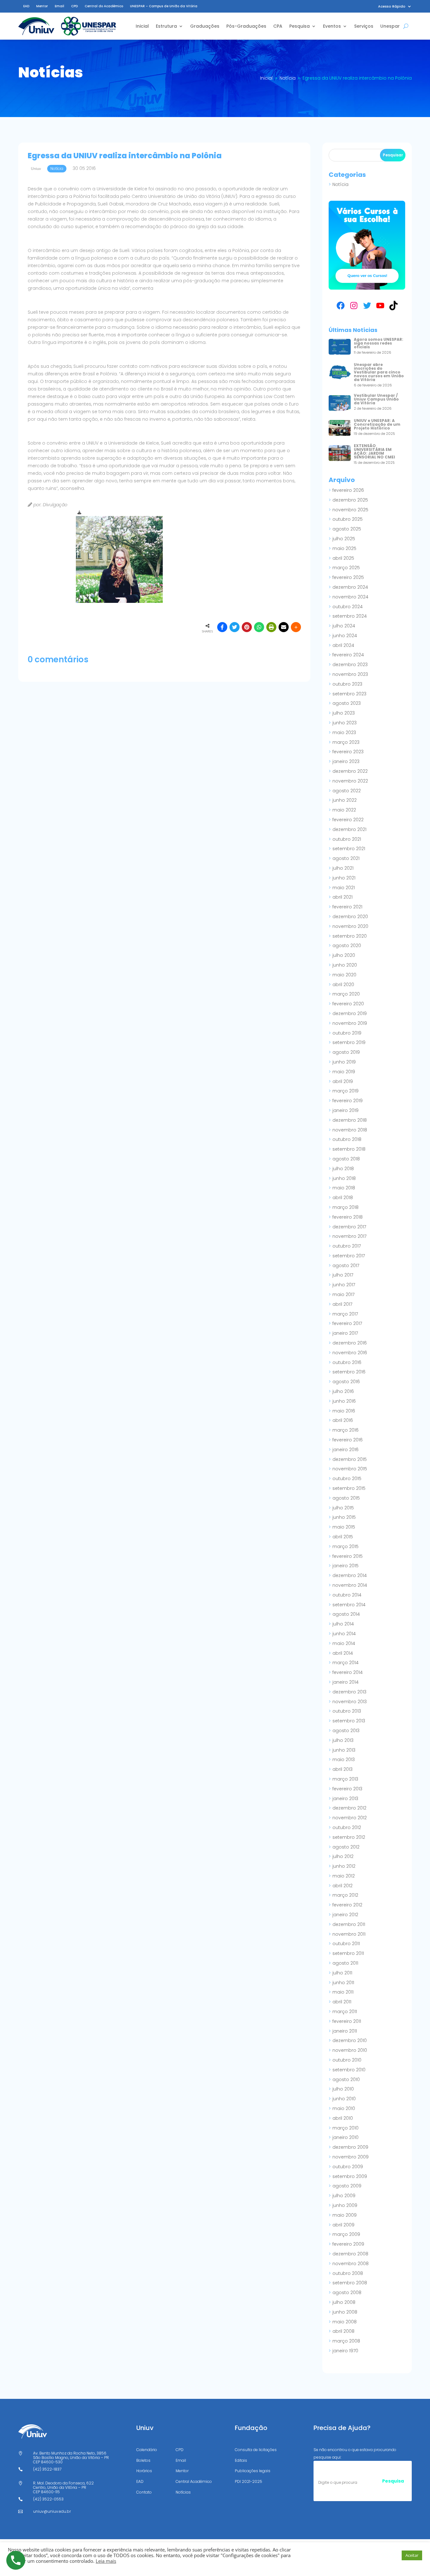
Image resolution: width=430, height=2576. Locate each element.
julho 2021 (343, 868)
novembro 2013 (350, 1702)
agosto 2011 (345, 1963)
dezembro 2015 (350, 1459)
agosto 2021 (346, 858)
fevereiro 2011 (347, 2021)
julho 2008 (344, 2302)
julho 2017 (343, 1275)
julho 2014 (343, 1624)
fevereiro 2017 (347, 1323)
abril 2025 (343, 558)
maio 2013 (344, 1759)
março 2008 (346, 2341)
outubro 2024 (348, 607)
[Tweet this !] (235, 627)
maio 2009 (345, 2215)
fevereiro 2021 (347, 907)
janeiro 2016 (345, 1450)
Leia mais (106, 2561)
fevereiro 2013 (347, 1789)
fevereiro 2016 (348, 1440)
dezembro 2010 (350, 2040)
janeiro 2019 (345, 1110)
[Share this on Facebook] (222, 627)
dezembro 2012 (349, 1808)
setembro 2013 (349, 1721)
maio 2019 (344, 1072)
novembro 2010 (350, 2050)
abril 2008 (343, 2331)
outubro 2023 (347, 684)
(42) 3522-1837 (47, 2469)
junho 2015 (344, 1517)
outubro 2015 (347, 1479)
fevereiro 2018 (348, 1217)
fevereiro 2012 (347, 1905)
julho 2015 (343, 1508)
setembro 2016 (349, 1372)
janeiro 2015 (345, 1566)
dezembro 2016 (350, 1343)
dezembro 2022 (350, 771)
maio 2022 (344, 810)
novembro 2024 (350, 597)
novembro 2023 (350, 674)
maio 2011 (343, 1992)
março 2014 (345, 1663)
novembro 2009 (351, 2157)
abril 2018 (343, 1198)
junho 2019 (344, 1062)
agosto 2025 (347, 529)
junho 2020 (345, 965)
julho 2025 (344, 539)
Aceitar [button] (412, 2555)
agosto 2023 (347, 703)
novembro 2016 (350, 1353)
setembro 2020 (350, 936)
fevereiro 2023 (348, 752)
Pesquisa (300, 26)
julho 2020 (344, 955)
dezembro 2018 (350, 1120)
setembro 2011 (348, 1953)
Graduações (205, 26)
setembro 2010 (349, 2070)
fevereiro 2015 (348, 1556)
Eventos (332, 26)
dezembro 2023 (350, 665)
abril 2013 (342, 1769)
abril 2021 (342, 897)
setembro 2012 (349, 1837)
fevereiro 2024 (348, 655)
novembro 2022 (350, 781)
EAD (26, 6)
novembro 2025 (350, 510)
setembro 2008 (350, 2283)
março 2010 (345, 2128)
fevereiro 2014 (348, 1672)
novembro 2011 (349, 1934)
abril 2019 (343, 1081)
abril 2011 (342, 2002)
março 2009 (346, 2234)
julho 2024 (344, 626)
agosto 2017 (346, 1266)
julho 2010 (343, 2089)
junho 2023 (345, 723)
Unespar (390, 26)
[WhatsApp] (259, 627)
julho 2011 (342, 1973)
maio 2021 (344, 888)
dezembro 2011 (349, 1924)
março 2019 (345, 1091)
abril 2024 (343, 645)
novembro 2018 (350, 1130)
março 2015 (345, 1546)
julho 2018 (343, 1169)
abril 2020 (343, 985)
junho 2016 (344, 1401)
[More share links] (296, 627)
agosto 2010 (346, 2079)
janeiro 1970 (345, 2351)
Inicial (142, 26)
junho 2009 (345, 2205)
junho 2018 (344, 1178)
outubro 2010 (347, 2060)
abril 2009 (343, 2225)
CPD (74, 6)
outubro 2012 (347, 1827)
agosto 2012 (346, 1847)
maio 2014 (344, 1643)
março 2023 (346, 742)
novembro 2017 (349, 1236)
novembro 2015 (350, 1469)
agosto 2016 (346, 1382)
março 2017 (345, 1314)
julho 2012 (343, 1856)
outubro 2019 (347, 1033)
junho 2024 (345, 636)
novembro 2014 (350, 1585)
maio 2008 (345, 2322)
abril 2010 (343, 2118)
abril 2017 (342, 1304)
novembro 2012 (350, 1818)
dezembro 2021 (349, 829)
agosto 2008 (347, 2293)
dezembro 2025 (350, 500)
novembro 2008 (351, 2264)
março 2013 (345, 1779)
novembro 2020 (350, 926)
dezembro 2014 (350, 1575)
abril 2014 (343, 1653)
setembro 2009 (350, 2176)
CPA (278, 26)
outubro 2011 (346, 1944)
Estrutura (166, 26)
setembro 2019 (349, 1042)
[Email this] (284, 627)
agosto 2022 (347, 791)
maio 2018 (344, 1188)
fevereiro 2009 (348, 2244)
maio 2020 (344, 975)
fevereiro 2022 (348, 820)
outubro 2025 (348, 519)
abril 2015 (343, 1537)
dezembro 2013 (349, 1692)
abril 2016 (343, 1420)
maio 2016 (344, 1411)
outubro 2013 (347, 1711)
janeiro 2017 (345, 1333)
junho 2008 (345, 2312)
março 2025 (346, 568)
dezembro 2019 (350, 1013)
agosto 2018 (346, 1159)
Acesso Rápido (392, 6)
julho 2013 (343, 1740)
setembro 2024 (350, 616)
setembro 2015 (349, 1488)
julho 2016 (343, 1391)
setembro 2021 (349, 849)
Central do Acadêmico (104, 6)
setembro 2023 (349, 694)
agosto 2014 (346, 1614)
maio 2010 (344, 2108)
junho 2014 (344, 1634)
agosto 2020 (347, 946)
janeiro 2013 (345, 1799)
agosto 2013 (346, 1731)
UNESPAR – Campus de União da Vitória (164, 6)
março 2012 (345, 1895)
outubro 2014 (347, 1595)
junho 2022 (345, 800)
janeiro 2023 (346, 761)
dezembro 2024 (350, 587)
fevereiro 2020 (348, 1004)
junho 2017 (344, 1285)
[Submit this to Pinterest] (247, 627)
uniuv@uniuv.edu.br (52, 2511)
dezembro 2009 (350, 2147)
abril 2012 (342, 1886)
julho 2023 (344, 713)
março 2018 (345, 1207)
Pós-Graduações (246, 26)
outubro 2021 (347, 839)
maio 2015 (344, 1527)
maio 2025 (344, 548)
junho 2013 (344, 1750)
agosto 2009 (347, 2186)
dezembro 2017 (349, 1227)
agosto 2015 (346, 1498)
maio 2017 (343, 1294)
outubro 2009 (348, 2167)
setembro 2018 (349, 1149)
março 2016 (345, 1430)
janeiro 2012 (345, 1915)
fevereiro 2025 (348, 577)
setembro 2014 (349, 1605)
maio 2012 (344, 1876)
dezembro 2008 (350, 2254)
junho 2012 (344, 1866)
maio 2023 (344, 732)
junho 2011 (343, 1983)
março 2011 (345, 2012)
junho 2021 (344, 878)
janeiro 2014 (345, 1682)
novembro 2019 (350, 1023)
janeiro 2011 (345, 2031)
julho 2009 (344, 2196)
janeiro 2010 (345, 2137)
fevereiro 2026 (348, 490)
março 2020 (346, 994)
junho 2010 (344, 2099)
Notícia (340, 184)
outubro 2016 (347, 1362)
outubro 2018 (347, 1139)
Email (59, 6)
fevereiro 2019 (348, 1101)
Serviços (364, 26)
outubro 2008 (348, 2273)
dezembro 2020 (350, 917)
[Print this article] (271, 627)
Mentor (42, 6)
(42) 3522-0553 (48, 2499)
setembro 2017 (349, 1256)
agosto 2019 (346, 1052)
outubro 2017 (347, 1246)
